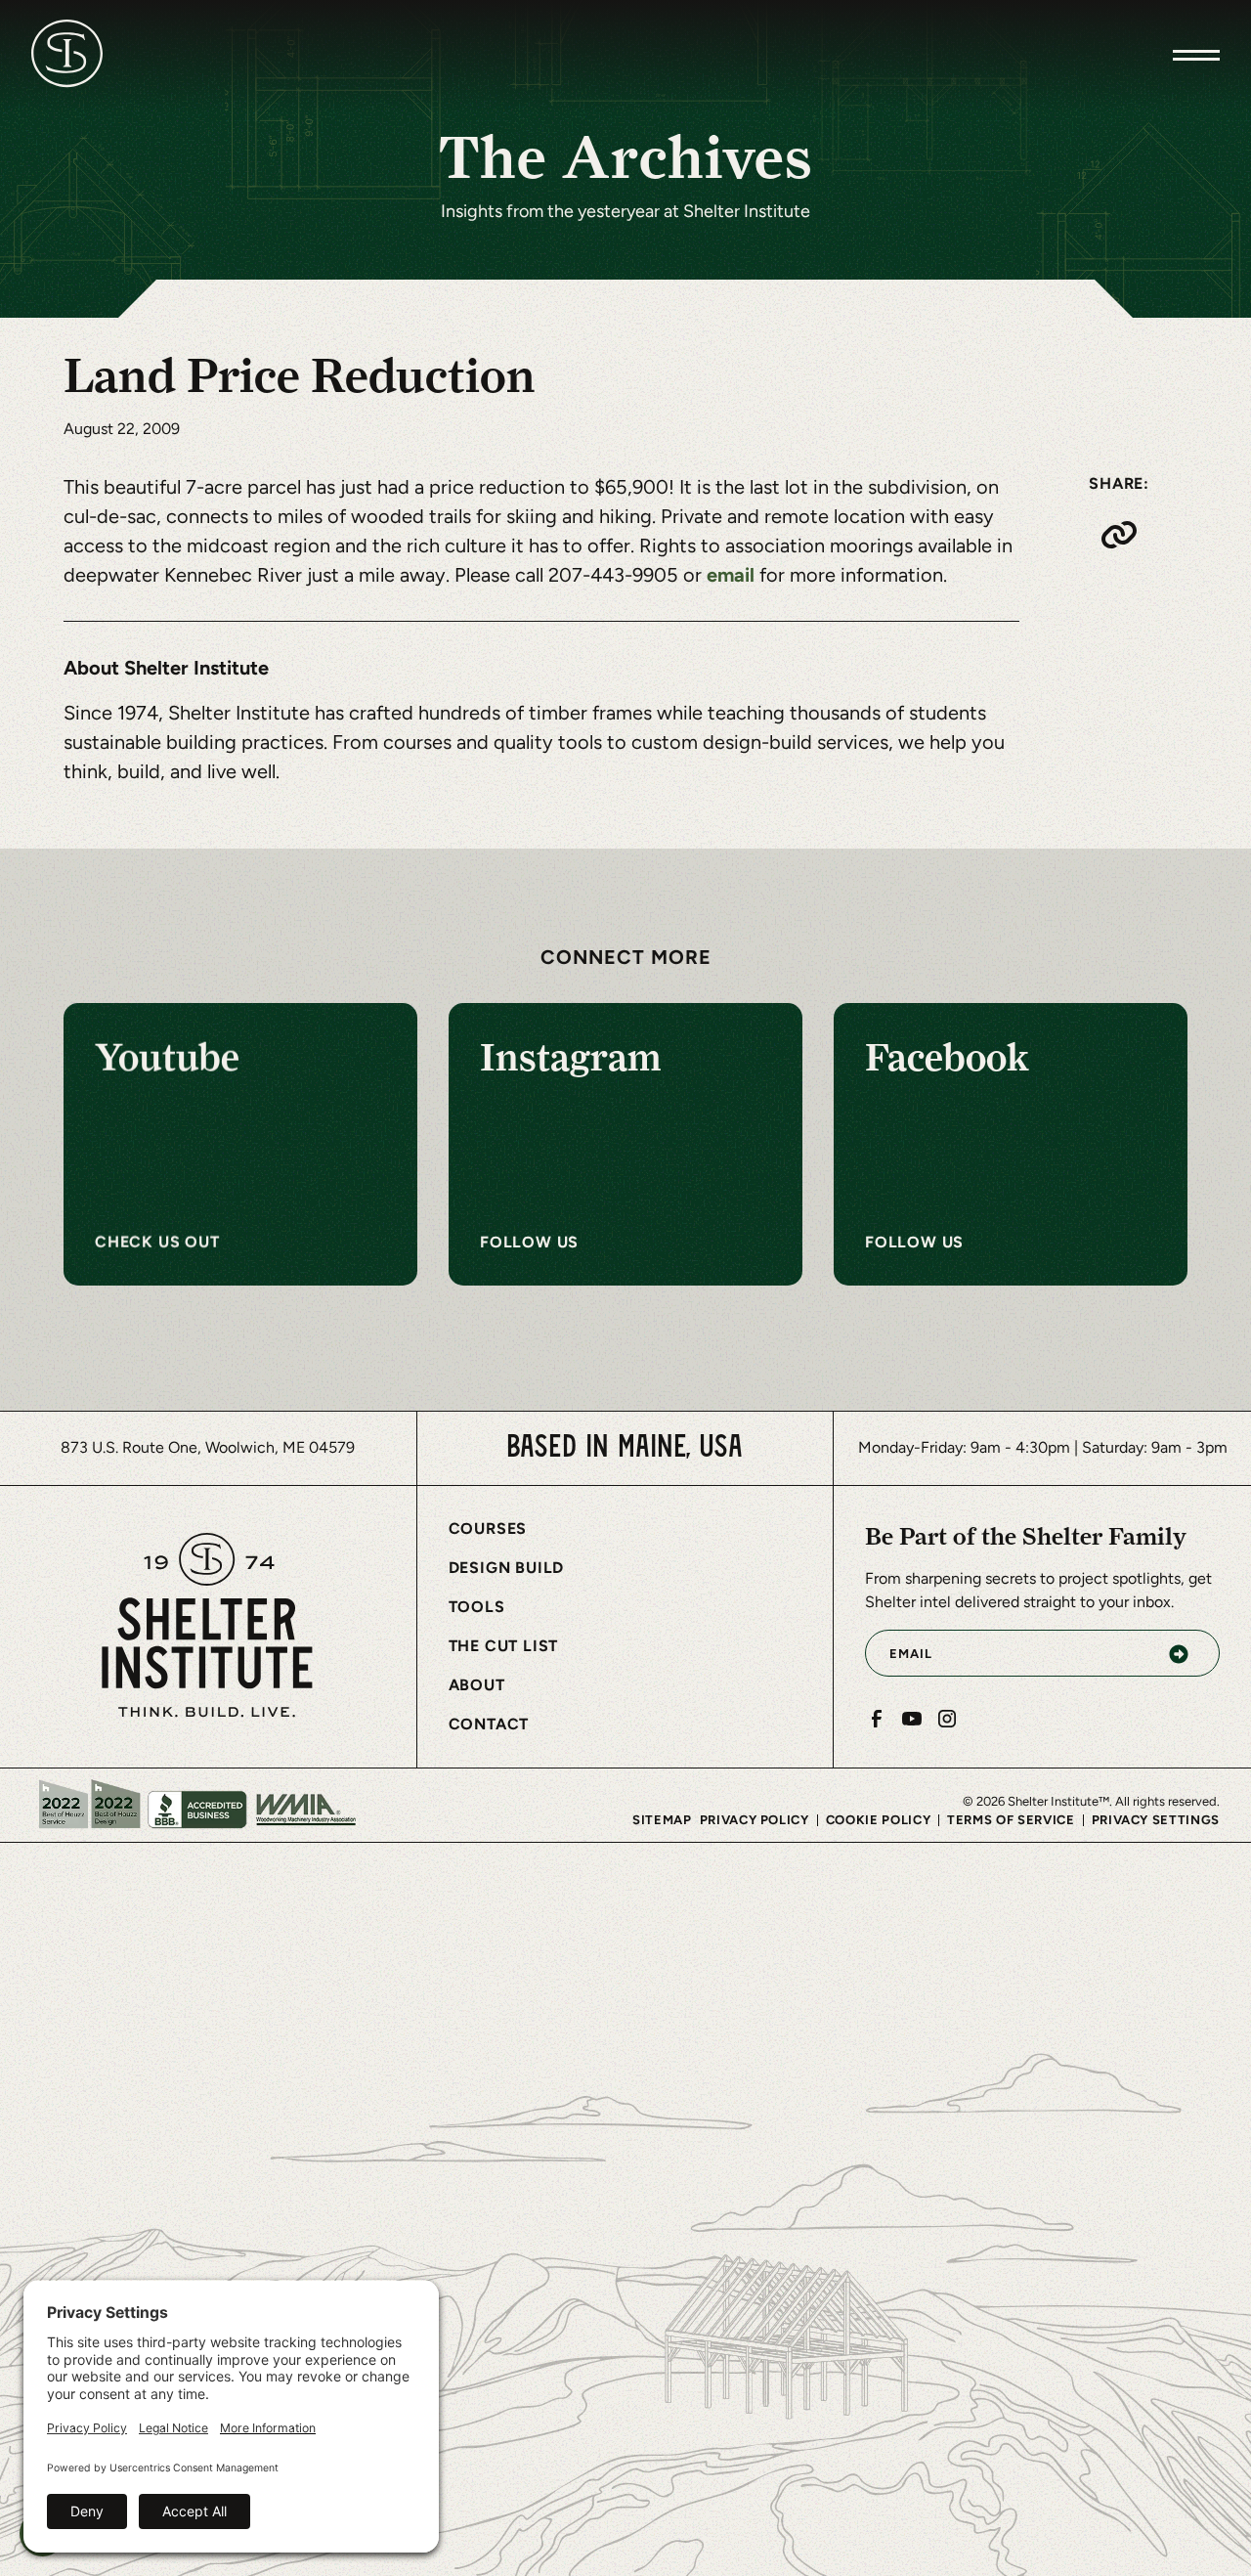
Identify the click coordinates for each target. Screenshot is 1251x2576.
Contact (489, 1724)
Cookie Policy (878, 1820)
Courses (488, 1528)
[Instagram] (947, 1719)
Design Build (507, 1568)
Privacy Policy (755, 1820)
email (733, 574)
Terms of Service (1011, 1820)
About (477, 1685)
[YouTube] (912, 1719)
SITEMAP (662, 1820)
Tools (477, 1607)
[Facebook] (877, 1719)
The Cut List (504, 1646)
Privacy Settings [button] (1156, 1820)
